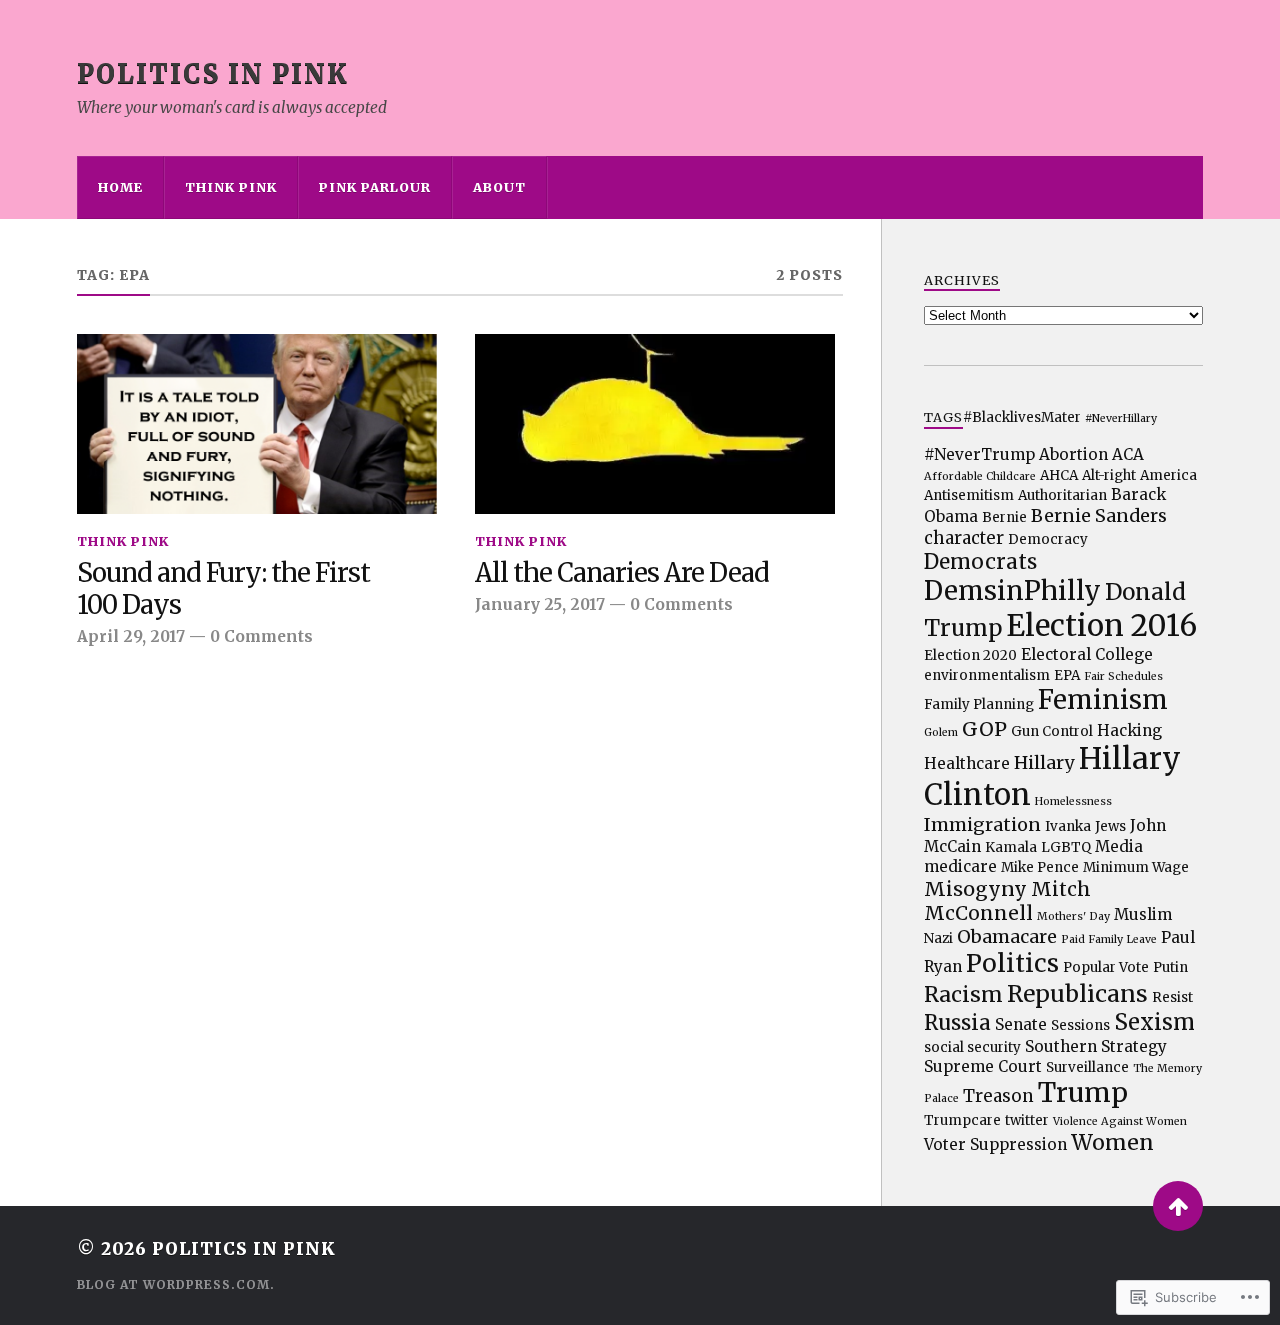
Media (1119, 846)
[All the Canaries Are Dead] (655, 424)
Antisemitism (969, 495)
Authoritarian (1062, 495)
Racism (963, 994)
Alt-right (1109, 475)
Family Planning (979, 704)
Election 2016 (1101, 625)
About (499, 187)
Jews (1110, 826)
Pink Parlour (375, 187)
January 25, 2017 (540, 604)
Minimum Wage (1136, 867)
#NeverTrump (979, 454)
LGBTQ (1066, 847)
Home (120, 187)
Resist (1172, 997)
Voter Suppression (995, 1144)
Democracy (1048, 539)
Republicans (1077, 993)
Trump (1083, 1092)
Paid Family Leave (1109, 939)
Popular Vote (1106, 967)
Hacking (1129, 730)
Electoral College (1087, 654)
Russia (957, 1023)
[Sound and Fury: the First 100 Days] (257, 424)
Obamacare (1007, 936)
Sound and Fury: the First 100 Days (223, 589)
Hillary (1044, 762)
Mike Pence (1040, 867)
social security (972, 1047)
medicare (960, 866)
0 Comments (261, 636)
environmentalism (987, 675)
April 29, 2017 (131, 636)
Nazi (938, 938)
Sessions (1080, 1025)
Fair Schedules (1123, 676)
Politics (1012, 963)
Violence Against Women (1120, 1121)
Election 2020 (970, 655)
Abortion (1073, 454)
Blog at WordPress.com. (176, 1284)
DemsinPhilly (1012, 591)
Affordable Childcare (980, 476)
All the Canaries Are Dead (622, 573)
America (1168, 475)
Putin (1170, 967)
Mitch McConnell (1007, 901)
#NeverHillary (1121, 418)
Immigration (982, 824)
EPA (1067, 675)
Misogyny (975, 888)
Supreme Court (983, 1066)
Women (1112, 1142)
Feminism (1103, 700)
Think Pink (231, 187)
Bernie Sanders (1099, 515)
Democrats (980, 562)
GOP (984, 728)
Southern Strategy (1096, 1046)
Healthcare (967, 763)
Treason (998, 1096)
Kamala (1011, 847)
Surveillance (1087, 1067)
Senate (1021, 1024)
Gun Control (1052, 731)
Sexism (1154, 1022)
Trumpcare (962, 1120)
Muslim (1143, 914)
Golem (941, 732)
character (964, 538)
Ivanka (1068, 826)
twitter (1027, 1120)
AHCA (1059, 475)
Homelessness (1073, 801)
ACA (1128, 454)
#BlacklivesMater (1022, 417)
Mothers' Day (1073, 916)
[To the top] (1178, 1206)
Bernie (1004, 517)
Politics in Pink (213, 74)
